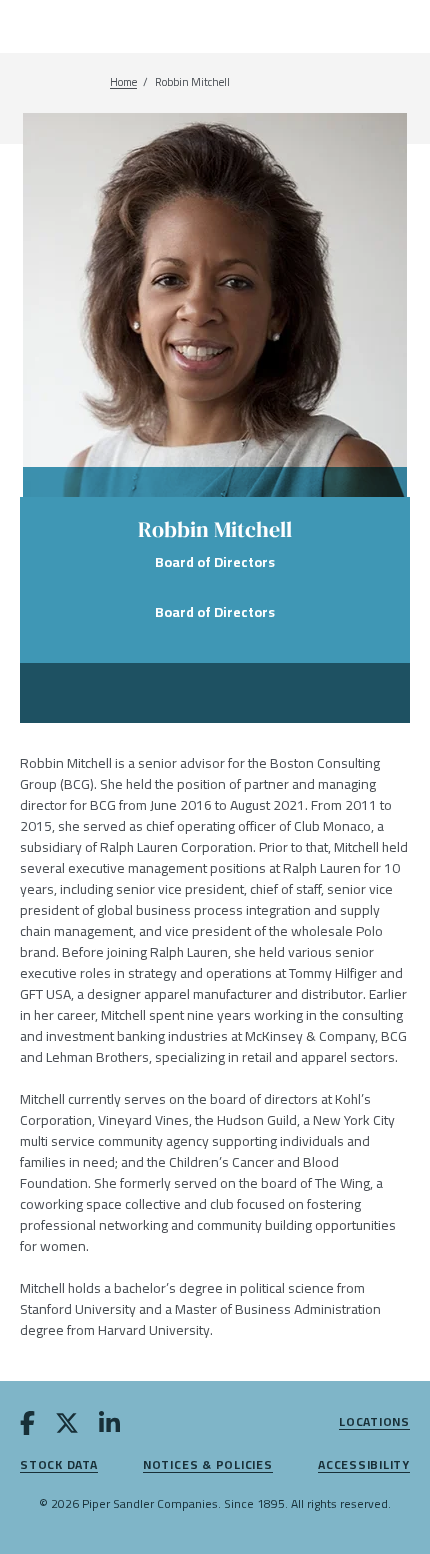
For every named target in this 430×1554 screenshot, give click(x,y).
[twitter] (67, 1427)
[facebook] (27, 1427)
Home (123, 82)
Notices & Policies (208, 1465)
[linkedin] (109, 1427)
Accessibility (364, 1465)
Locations (374, 1422)
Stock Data (59, 1465)
